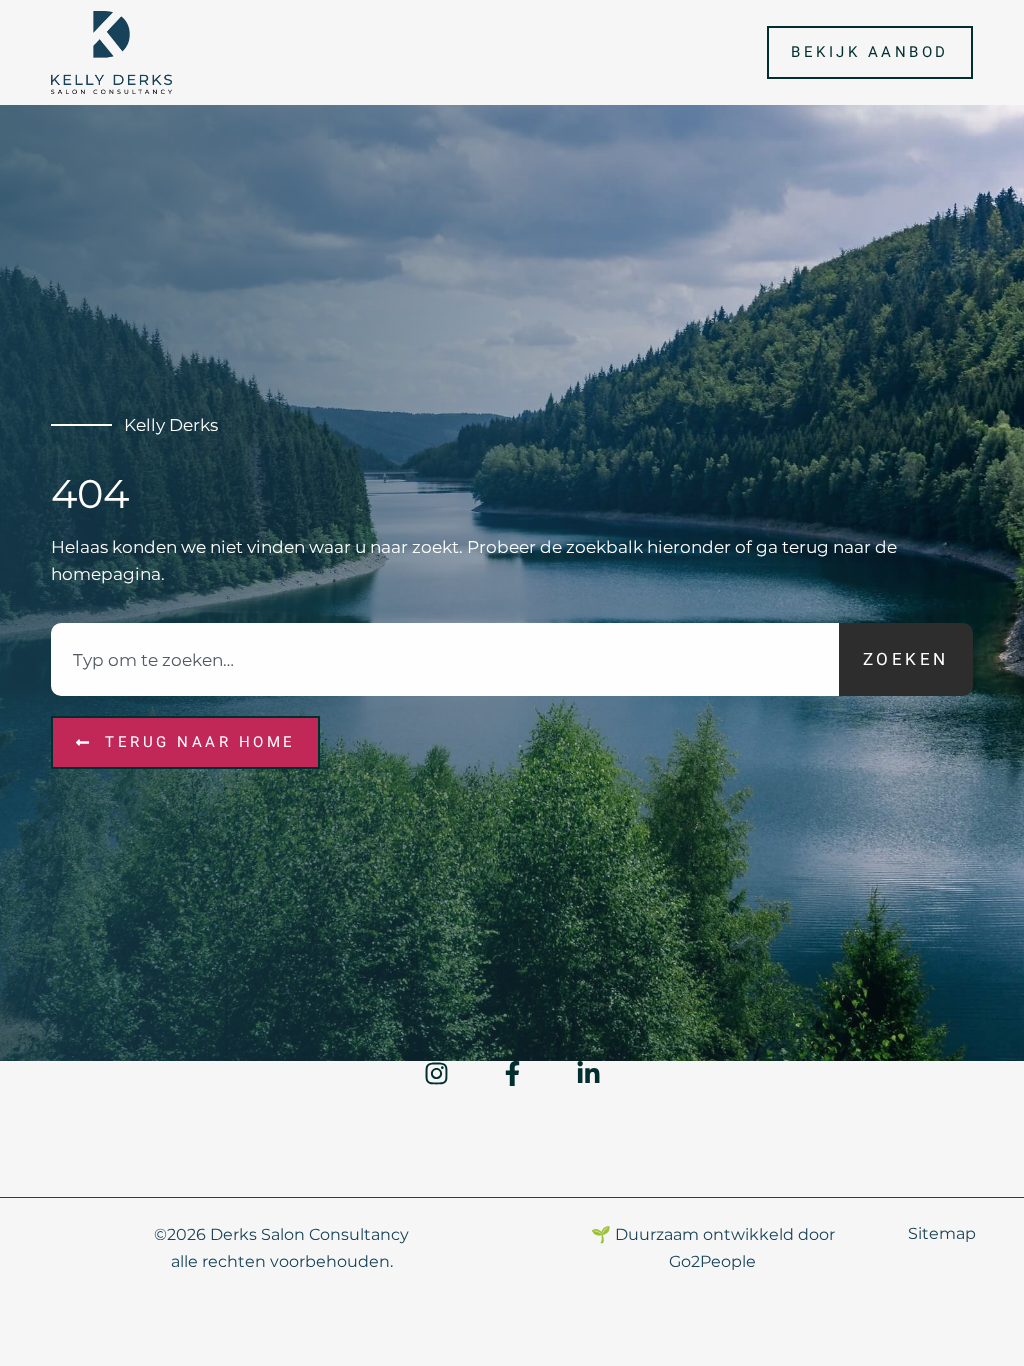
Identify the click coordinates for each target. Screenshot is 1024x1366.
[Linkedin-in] (588, 1073)
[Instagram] (436, 1073)
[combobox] (445, 660)
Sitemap (942, 1233)
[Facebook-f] (512, 1073)
